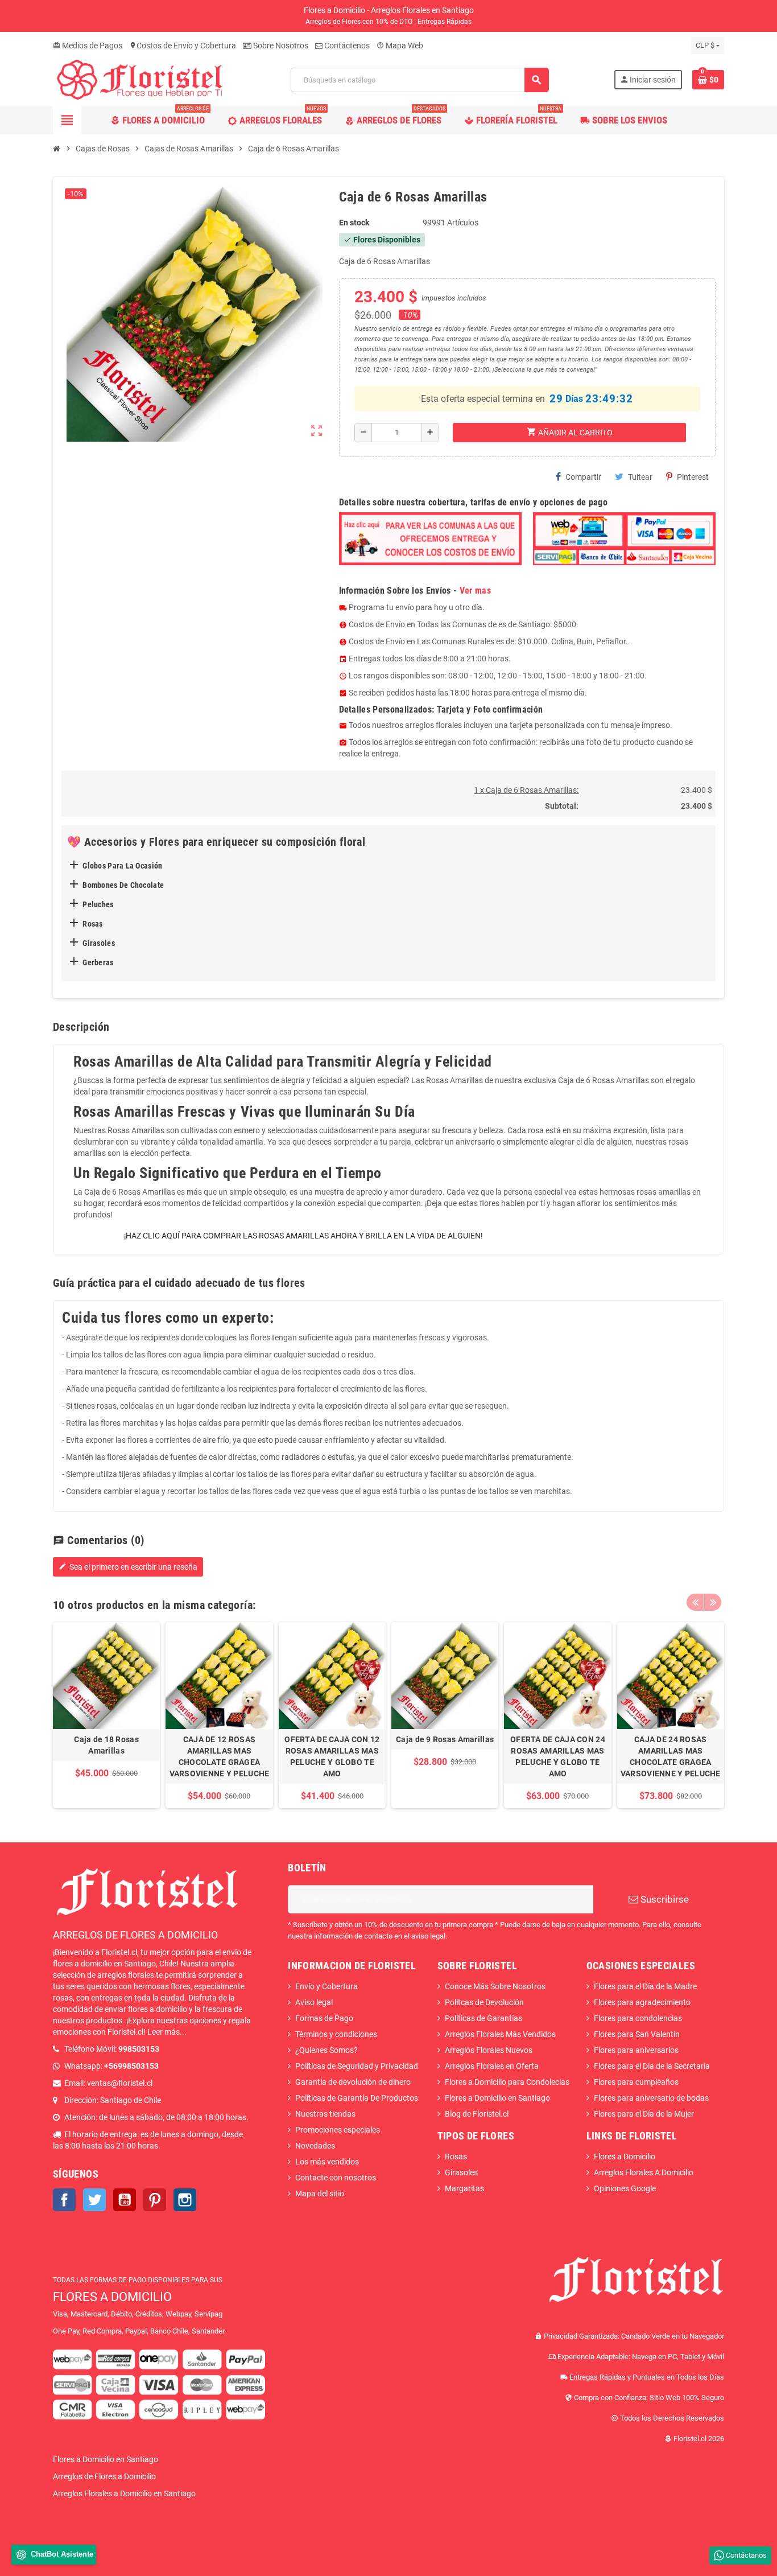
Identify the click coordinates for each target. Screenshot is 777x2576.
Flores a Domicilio (625, 2157)
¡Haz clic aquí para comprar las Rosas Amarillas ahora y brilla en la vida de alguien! (303, 1236)
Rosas (456, 2157)
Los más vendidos (327, 2162)
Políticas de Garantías (483, 2018)
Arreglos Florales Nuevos (489, 2050)
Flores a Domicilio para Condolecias (507, 2082)
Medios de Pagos (88, 46)
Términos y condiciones (336, 2034)
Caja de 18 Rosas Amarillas (106, 1745)
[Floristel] (139, 79)
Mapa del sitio (320, 2194)
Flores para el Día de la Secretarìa (652, 2066)
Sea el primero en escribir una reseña (128, 1567)
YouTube (125, 2200)
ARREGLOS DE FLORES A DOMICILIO (135, 1935)
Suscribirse (664, 1899)
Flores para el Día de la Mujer (644, 2114)
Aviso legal (314, 2002)
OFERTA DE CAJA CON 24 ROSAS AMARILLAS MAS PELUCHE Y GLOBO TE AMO (558, 1756)
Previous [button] (695, 1602)
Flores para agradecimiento (642, 2002)
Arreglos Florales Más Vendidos (500, 2034)
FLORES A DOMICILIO (112, 2297)
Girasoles (461, 2172)
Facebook (64, 2200)
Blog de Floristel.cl (477, 2114)
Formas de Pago (324, 2018)
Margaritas (464, 2188)
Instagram (185, 2200)
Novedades (315, 2146)
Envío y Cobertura (326, 1986)
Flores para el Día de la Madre (645, 1986)
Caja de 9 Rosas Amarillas (445, 1739)
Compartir (583, 477)
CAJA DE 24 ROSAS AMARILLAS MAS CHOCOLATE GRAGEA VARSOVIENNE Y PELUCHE (671, 1756)
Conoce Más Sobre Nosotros (495, 1986)
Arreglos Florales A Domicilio (644, 2172)
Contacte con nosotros (336, 2178)
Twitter (94, 2200)
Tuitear (640, 477)
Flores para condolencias (638, 2018)
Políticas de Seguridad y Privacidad (357, 2066)
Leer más (164, 2032)
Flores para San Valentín (637, 2034)
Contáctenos (346, 46)
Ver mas (475, 590)
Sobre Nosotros (280, 46)
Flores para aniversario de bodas (651, 2098)
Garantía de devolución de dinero (353, 2082)
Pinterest (693, 477)
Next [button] (713, 1602)
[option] (106, 1715)
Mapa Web (400, 46)
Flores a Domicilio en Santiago (497, 2098)
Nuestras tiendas (325, 2114)
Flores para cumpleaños (636, 2082)
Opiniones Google (625, 2188)
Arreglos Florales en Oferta (492, 2066)
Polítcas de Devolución (484, 2002)
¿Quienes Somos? (326, 2050)
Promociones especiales (338, 2130)
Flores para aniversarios (636, 2050)
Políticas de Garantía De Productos (357, 2098)
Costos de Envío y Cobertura (183, 46)
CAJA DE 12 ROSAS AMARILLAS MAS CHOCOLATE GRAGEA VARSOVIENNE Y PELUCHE (220, 1756)
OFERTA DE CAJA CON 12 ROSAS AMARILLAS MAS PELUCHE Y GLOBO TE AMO (332, 1756)
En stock (354, 223)
